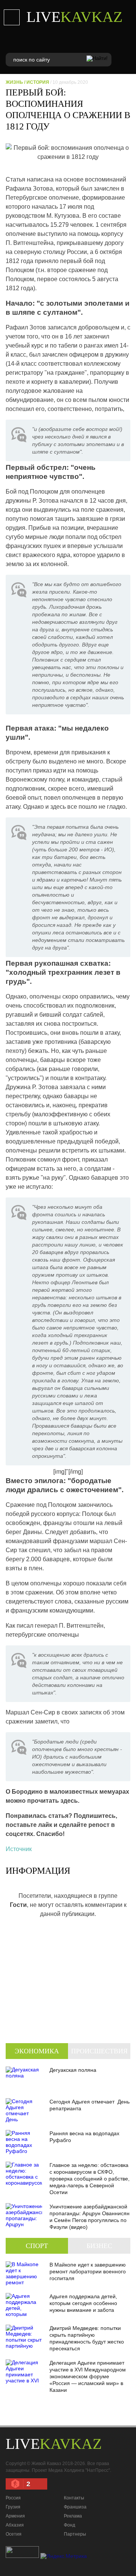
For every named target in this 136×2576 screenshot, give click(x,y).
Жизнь (14, 82)
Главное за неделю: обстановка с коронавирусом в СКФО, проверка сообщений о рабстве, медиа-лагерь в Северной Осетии (90, 2179)
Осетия (14, 2534)
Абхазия (15, 2525)
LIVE (74, 17)
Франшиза (75, 2507)
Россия (13, 2498)
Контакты (74, 2498)
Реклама (73, 2516)
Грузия (13, 2507)
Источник (19, 1849)
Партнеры (75, 2534)
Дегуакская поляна (73, 2070)
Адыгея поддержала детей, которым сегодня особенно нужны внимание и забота (83, 2303)
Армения (15, 2516)
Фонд (70, 2525)
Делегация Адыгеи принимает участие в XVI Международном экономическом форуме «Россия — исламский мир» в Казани (88, 2376)
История (38, 82)
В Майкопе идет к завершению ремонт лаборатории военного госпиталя (88, 2271)
